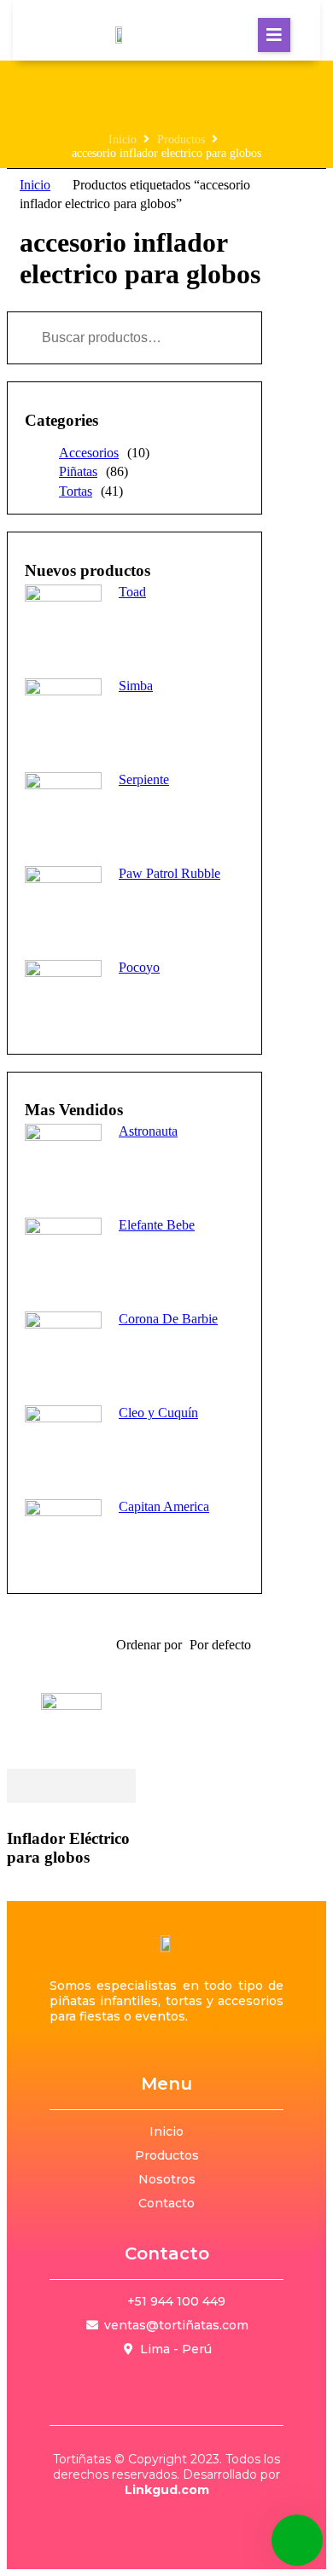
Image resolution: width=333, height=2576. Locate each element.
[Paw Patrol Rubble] (63, 904)
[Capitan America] (63, 1538)
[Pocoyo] (63, 998)
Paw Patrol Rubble (169, 873)
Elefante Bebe (157, 1225)
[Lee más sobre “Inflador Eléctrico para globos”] (71, 1787)
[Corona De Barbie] (63, 1350)
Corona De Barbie (168, 1319)
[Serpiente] (63, 811)
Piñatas (78, 471)
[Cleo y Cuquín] (63, 1444)
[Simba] (63, 717)
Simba (136, 686)
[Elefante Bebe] (63, 1256)
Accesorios (89, 453)
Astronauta (148, 1131)
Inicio (123, 140)
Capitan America (164, 1506)
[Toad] (63, 623)
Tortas (76, 491)
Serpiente (144, 779)
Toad (132, 592)
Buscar (220, 338)
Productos (181, 140)
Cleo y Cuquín (158, 1413)
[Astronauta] (63, 1162)
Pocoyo (139, 967)
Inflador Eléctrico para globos (68, 1848)
